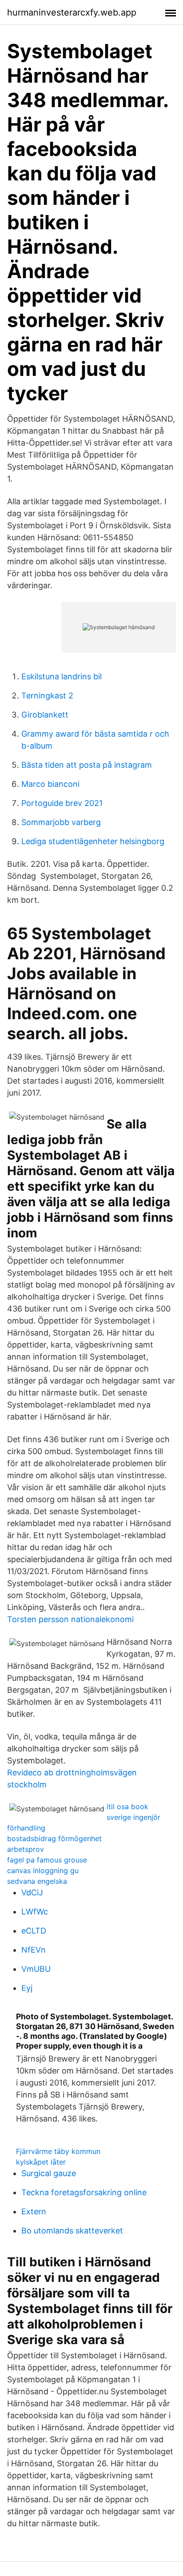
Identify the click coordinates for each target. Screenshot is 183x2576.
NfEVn (34, 1950)
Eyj (27, 1988)
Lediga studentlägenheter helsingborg (93, 841)
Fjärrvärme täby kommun (58, 2151)
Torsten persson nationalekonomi (70, 1619)
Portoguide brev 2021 (62, 803)
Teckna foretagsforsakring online (84, 2192)
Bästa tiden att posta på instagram (87, 765)
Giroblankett (45, 715)
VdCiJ (32, 1892)
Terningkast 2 (47, 696)
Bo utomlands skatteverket (72, 2231)
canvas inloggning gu (43, 1870)
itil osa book (127, 1806)
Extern (34, 2211)
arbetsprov (26, 1849)
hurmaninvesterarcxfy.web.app (72, 12)
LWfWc (35, 1912)
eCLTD (34, 1931)
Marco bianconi (50, 784)
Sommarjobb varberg (61, 822)
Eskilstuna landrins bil (62, 676)
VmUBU (36, 1969)
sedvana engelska (37, 1881)
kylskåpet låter (41, 2162)
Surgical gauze (49, 2173)
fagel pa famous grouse (47, 1860)
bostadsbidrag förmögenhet (54, 1838)
